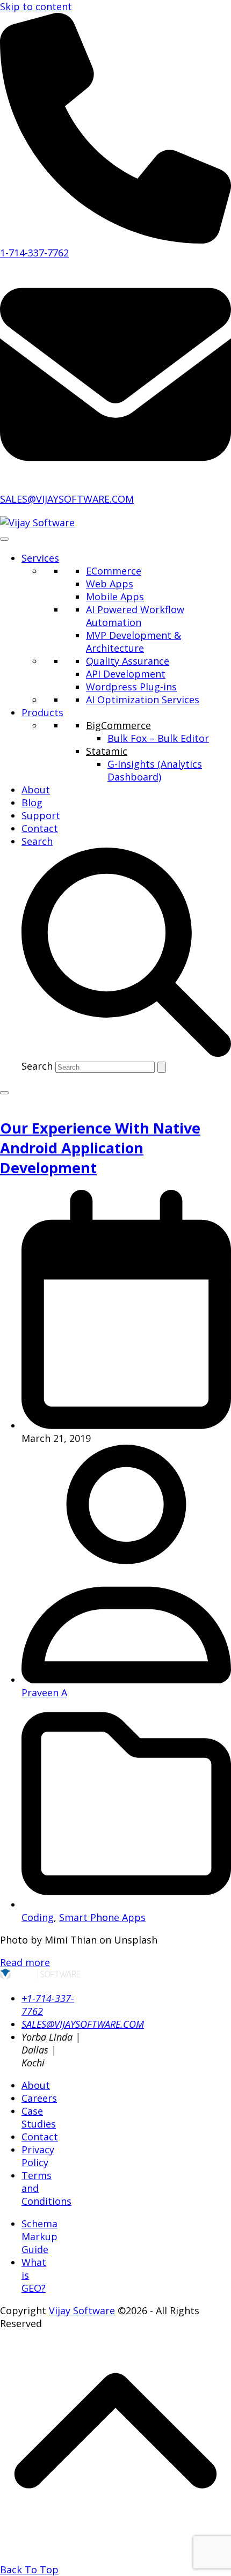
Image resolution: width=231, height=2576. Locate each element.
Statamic (107, 751)
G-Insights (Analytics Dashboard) (155, 770)
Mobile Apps (115, 597)
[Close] (4, 1093)
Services (40, 558)
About (36, 790)
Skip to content (36, 6)
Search (37, 1066)
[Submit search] (162, 1067)
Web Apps (110, 584)
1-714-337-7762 (34, 253)
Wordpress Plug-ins (131, 687)
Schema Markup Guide (39, 2236)
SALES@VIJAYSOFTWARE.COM (67, 499)
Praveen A (44, 1692)
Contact (40, 828)
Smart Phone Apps (102, 1917)
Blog (32, 803)
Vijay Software (82, 2310)
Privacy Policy (38, 2156)
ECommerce (114, 571)
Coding (38, 1917)
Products (42, 712)
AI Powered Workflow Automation (135, 616)
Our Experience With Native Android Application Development (100, 1148)
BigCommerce (118, 725)
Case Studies (39, 2117)
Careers (39, 2098)
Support (41, 815)
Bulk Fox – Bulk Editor (158, 738)
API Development (126, 674)
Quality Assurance (128, 661)
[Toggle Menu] (4, 539)
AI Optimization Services (143, 700)
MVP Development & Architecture (133, 642)
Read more (25, 1962)
